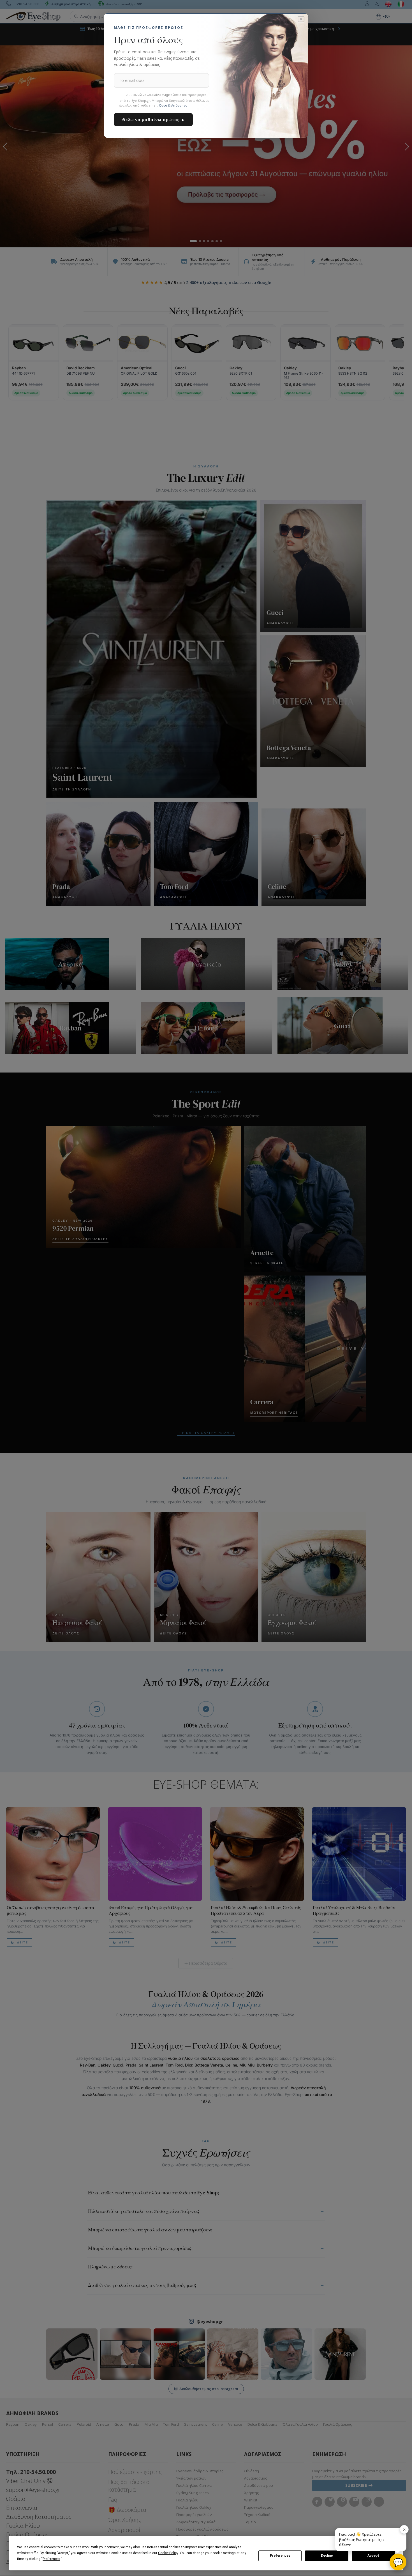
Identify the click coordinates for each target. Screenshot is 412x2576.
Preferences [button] (51, 2559)
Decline (327, 2556)
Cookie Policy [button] (168, 2553)
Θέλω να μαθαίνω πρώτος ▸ (153, 120)
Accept (373, 2556)
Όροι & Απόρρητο (173, 105)
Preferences (280, 2556)
